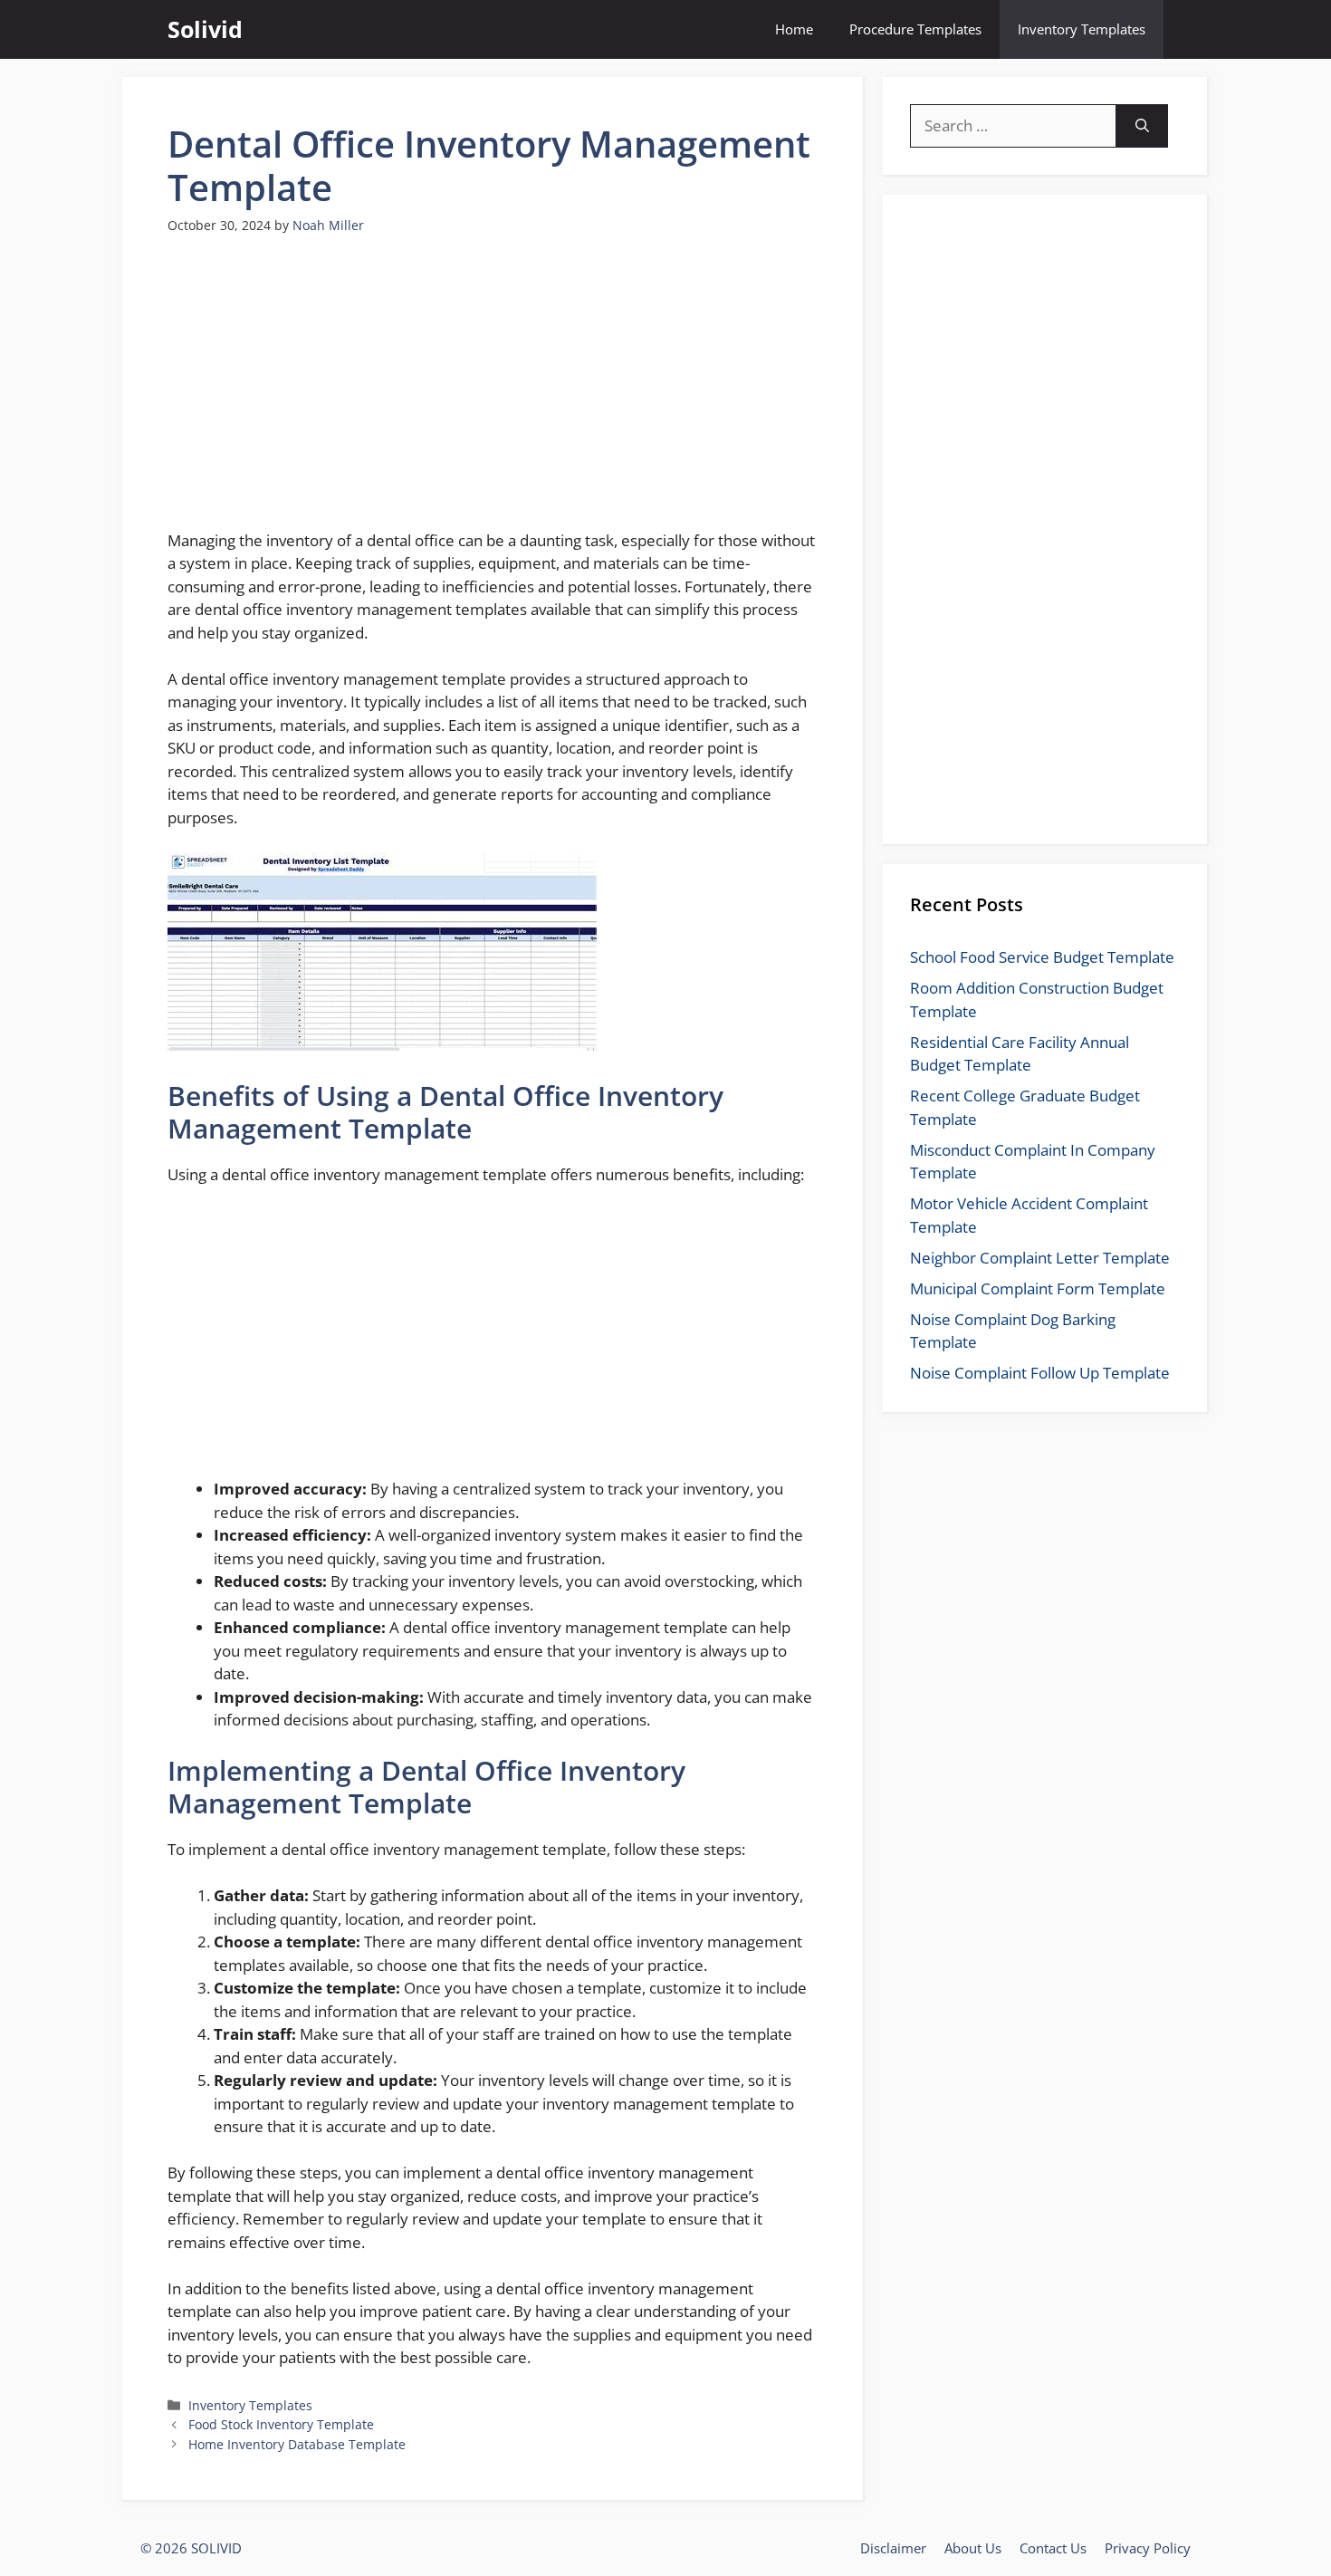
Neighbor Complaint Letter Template (1040, 1258)
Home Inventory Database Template (297, 2444)
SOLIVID (216, 2548)
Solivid (205, 29)
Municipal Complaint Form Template (1038, 1288)
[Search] (1142, 126)
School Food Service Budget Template (1042, 957)
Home (794, 29)
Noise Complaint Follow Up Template (1040, 1373)
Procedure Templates (915, 29)
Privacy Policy (1148, 2548)
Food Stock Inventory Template (281, 2424)
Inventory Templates (1082, 29)
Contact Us (1053, 2548)
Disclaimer (893, 2548)
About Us (973, 2548)
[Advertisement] (493, 393)
